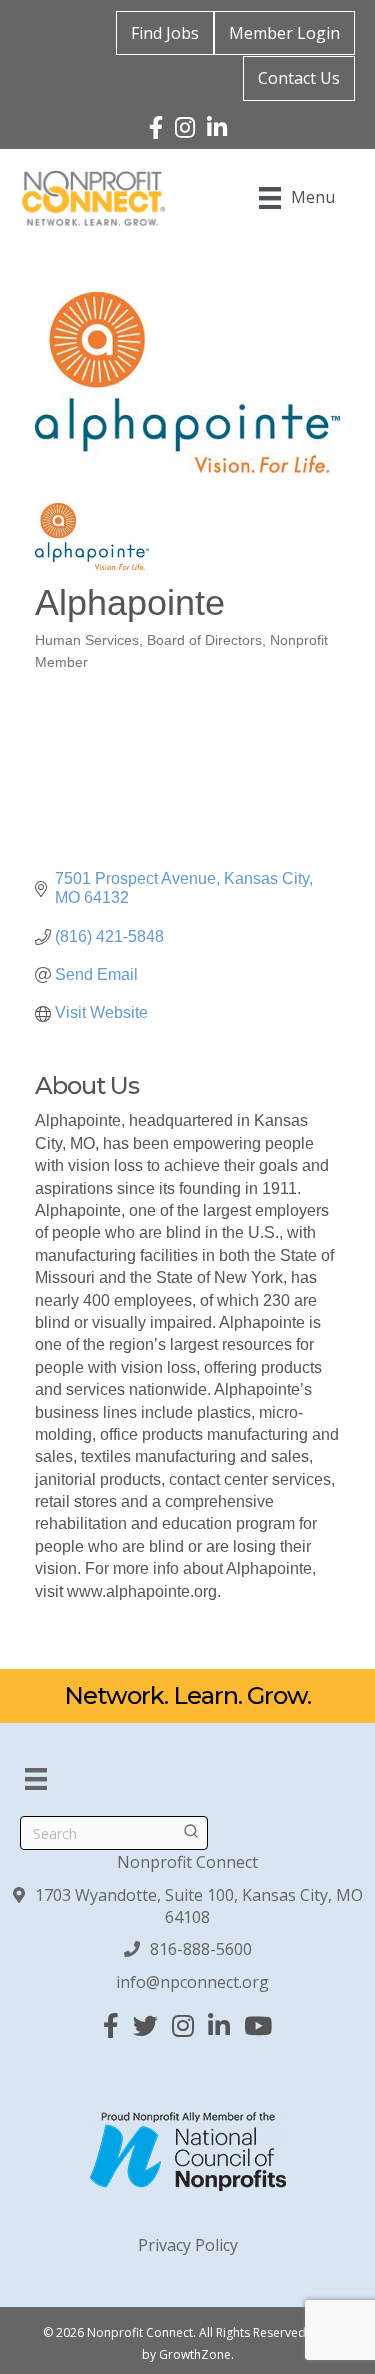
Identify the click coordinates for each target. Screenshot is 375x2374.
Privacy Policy (188, 2245)
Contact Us (299, 78)
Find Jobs (165, 33)
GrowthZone (195, 2354)
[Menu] (36, 1779)
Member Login (284, 33)
